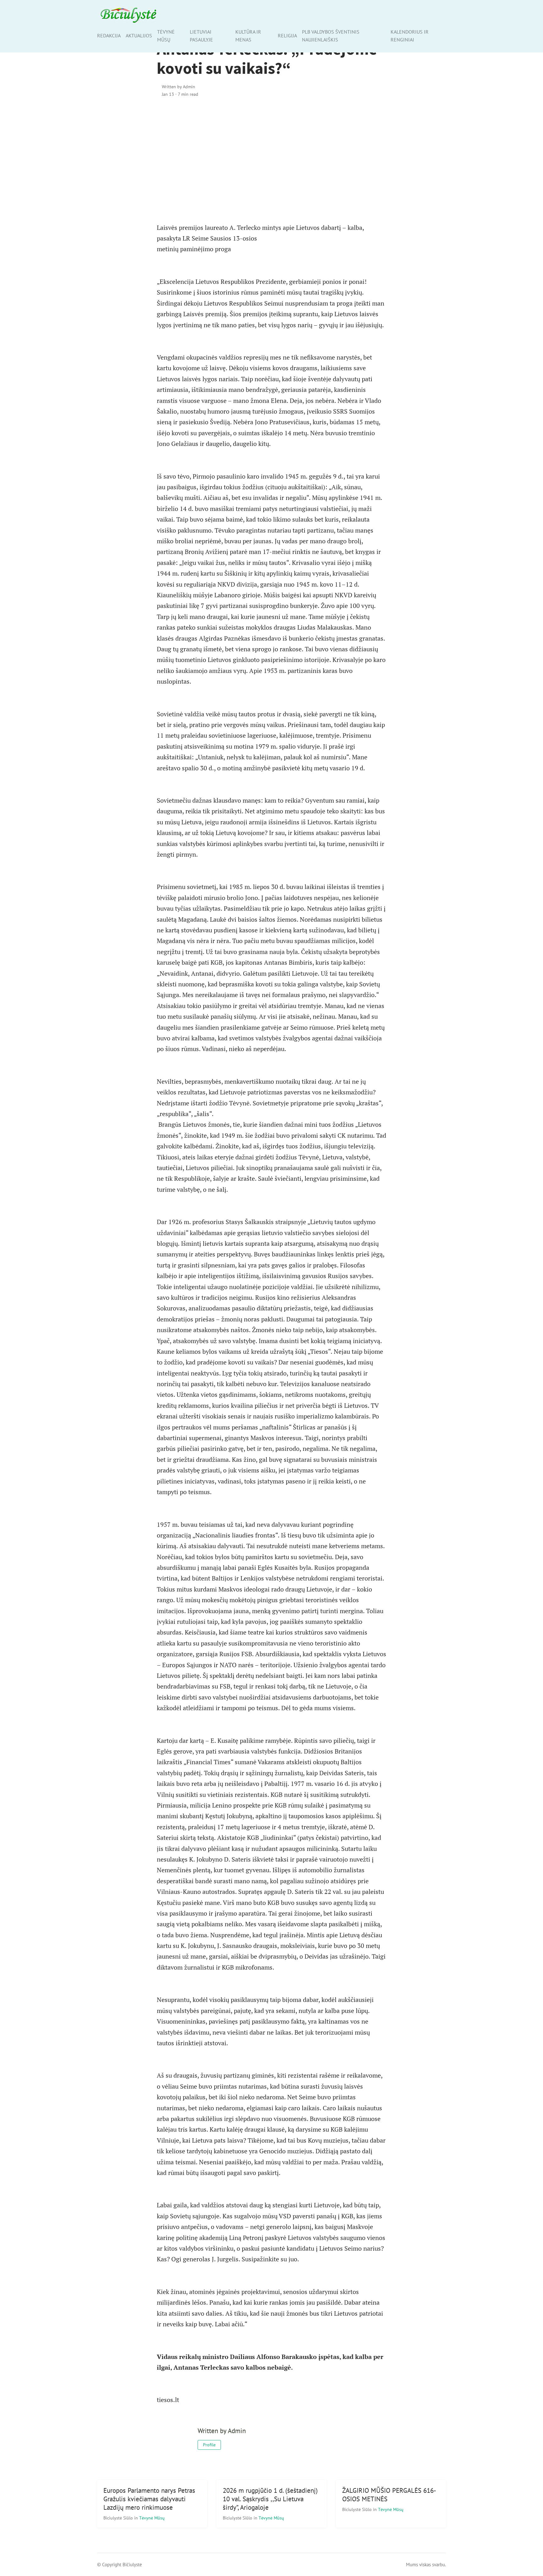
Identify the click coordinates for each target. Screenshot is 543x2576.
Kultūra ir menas (248, 36)
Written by (178, 87)
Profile (209, 2445)
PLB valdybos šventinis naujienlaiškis (331, 36)
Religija (287, 35)
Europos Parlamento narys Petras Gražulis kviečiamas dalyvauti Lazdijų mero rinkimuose (149, 2499)
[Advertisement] (271, 157)
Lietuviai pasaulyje (201, 36)
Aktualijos (139, 35)
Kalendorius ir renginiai (410, 36)
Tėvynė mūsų (166, 36)
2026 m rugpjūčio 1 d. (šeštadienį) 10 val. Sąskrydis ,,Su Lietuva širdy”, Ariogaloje (270, 2499)
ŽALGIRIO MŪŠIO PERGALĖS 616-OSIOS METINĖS (389, 2495)
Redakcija (109, 35)
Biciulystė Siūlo (119, 2518)
